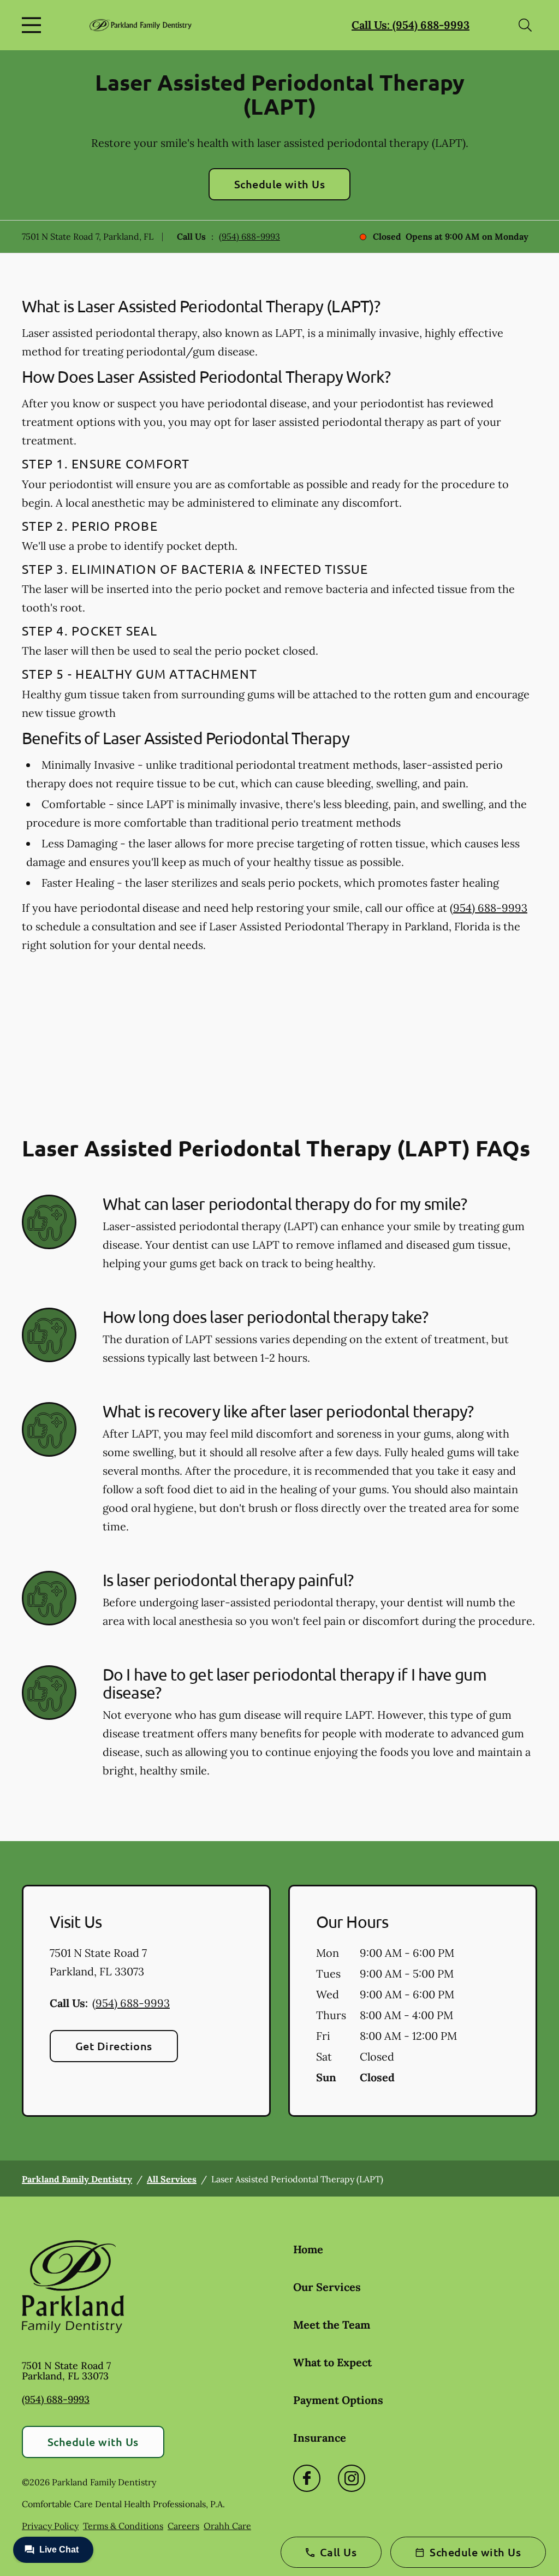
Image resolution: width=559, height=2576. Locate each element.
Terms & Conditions (123, 2526)
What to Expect (332, 2362)
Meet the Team (332, 2325)
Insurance (320, 2438)
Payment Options (338, 2400)
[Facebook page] (307, 2478)
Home (308, 2249)
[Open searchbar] (525, 25)
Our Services (327, 2287)
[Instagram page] (352, 2478)
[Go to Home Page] (141, 25)
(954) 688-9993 (249, 236)
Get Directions (114, 2046)
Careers (183, 2526)
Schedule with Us (280, 184)
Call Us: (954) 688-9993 (411, 25)
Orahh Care (227, 2526)
